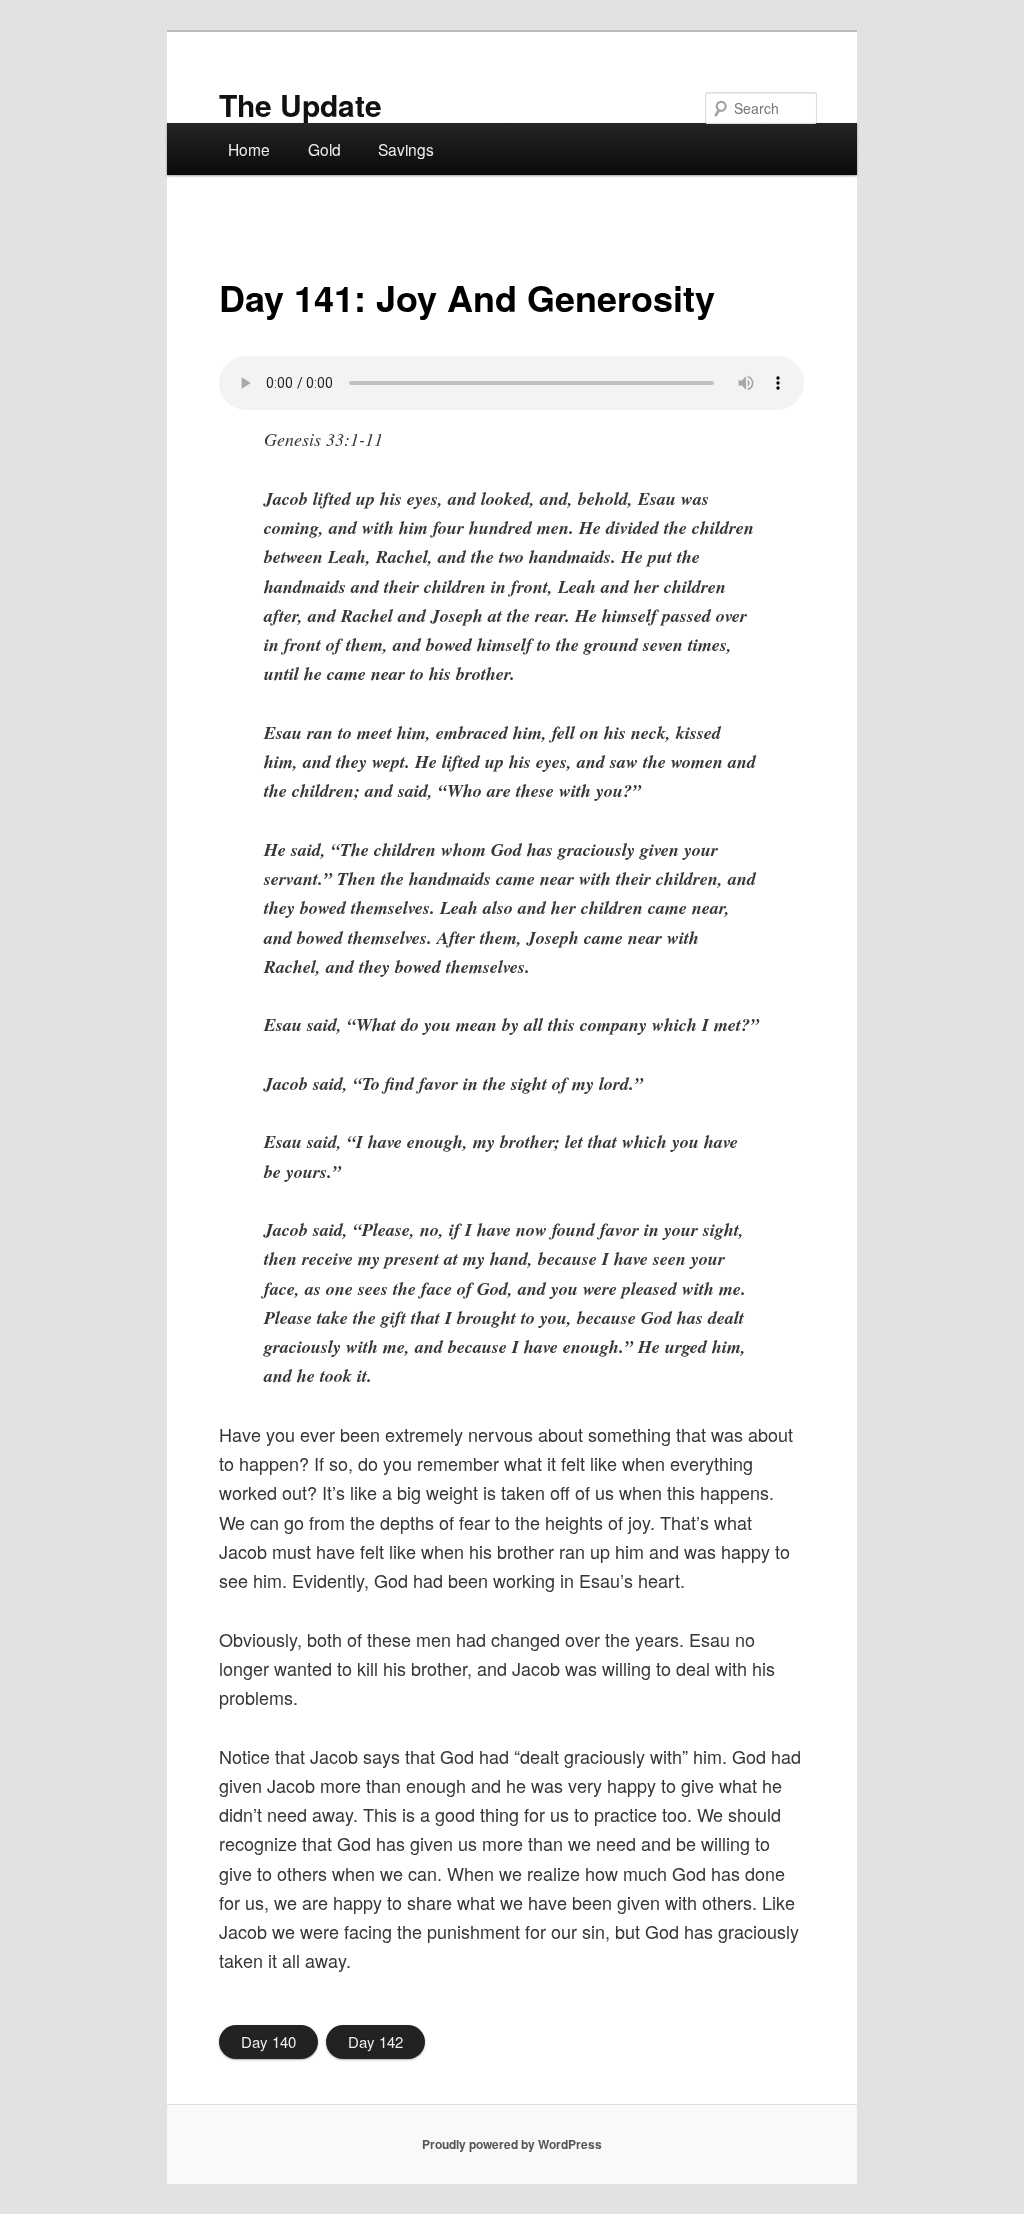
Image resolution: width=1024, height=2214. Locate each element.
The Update (300, 104)
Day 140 (268, 2041)
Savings (406, 149)
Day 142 (375, 2041)
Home (249, 149)
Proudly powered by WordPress (512, 2144)
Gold (324, 149)
